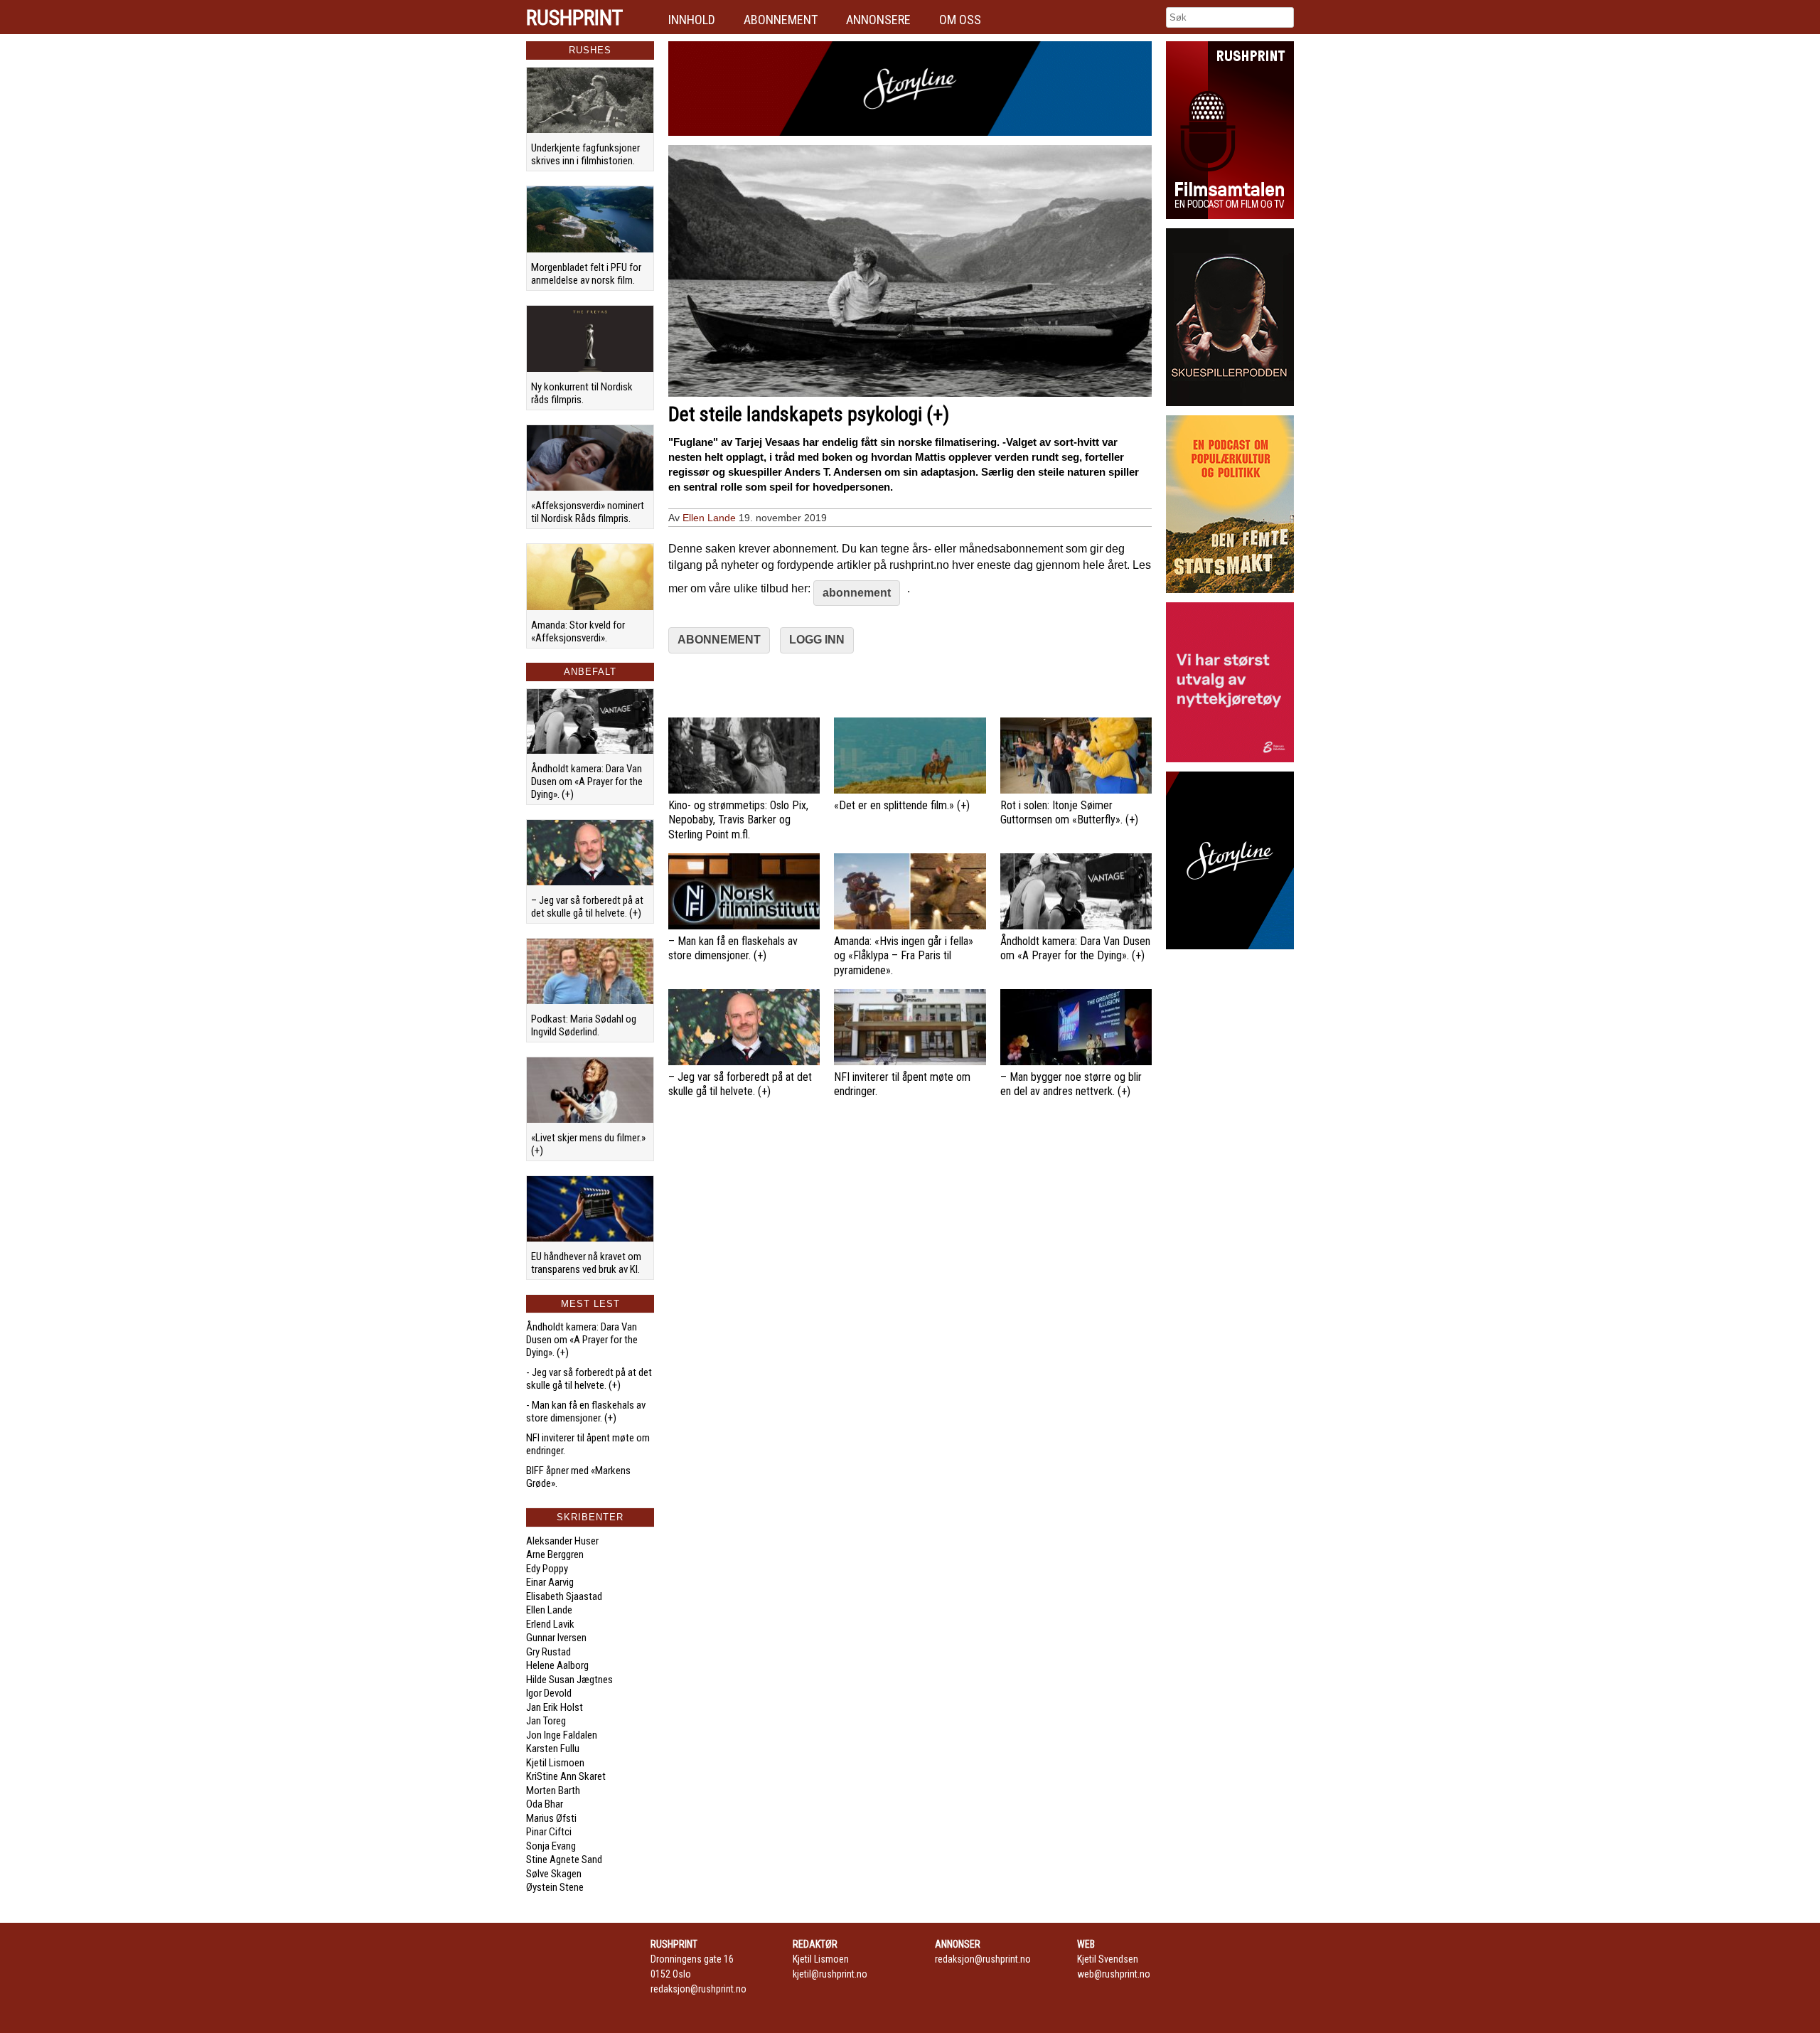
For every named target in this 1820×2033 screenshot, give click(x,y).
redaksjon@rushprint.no (698, 1989)
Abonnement (781, 20)
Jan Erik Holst (555, 1707)
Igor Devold (549, 1693)
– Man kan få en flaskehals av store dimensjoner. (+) (733, 949)
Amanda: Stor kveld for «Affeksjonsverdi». (578, 631)
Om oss (960, 20)
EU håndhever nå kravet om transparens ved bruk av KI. (586, 1263)
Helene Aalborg (557, 1665)
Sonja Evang (551, 1846)
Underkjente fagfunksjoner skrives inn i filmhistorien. (585, 154)
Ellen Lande (549, 1610)
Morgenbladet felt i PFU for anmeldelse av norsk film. (586, 274)
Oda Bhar (545, 1804)
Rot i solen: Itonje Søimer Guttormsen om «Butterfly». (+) (1069, 813)
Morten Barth (553, 1791)
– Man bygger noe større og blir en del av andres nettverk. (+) (1071, 1084)
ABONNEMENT (719, 640)
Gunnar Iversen (556, 1638)
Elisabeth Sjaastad (564, 1596)
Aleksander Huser (562, 1541)
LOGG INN (817, 640)
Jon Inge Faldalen (562, 1735)
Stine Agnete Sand (564, 1859)
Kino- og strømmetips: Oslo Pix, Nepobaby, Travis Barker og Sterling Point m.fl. (738, 820)
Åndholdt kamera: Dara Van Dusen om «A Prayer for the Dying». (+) (587, 781)
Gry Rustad (548, 1652)
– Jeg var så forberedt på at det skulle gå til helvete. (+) (587, 907)
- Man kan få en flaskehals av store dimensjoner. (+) (586, 1412)
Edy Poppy (547, 1569)
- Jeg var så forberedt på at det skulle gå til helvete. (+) (589, 1379)
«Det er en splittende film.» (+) (902, 805)
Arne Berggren (555, 1554)
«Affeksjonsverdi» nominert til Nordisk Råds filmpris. (588, 512)
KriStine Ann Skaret (566, 1776)
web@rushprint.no (1114, 1974)
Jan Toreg (546, 1721)
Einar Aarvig (550, 1582)
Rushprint (574, 18)
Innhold (692, 20)
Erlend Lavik (550, 1624)
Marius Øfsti (551, 1818)
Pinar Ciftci (549, 1832)
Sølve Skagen (554, 1874)
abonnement (857, 593)
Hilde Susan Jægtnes (569, 1680)
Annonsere (878, 20)
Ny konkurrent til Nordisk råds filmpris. (582, 393)
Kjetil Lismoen (555, 1763)
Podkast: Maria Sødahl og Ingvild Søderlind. (584, 1025)
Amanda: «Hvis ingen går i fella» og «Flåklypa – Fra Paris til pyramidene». (904, 956)
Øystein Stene (555, 1887)
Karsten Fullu (553, 1749)
